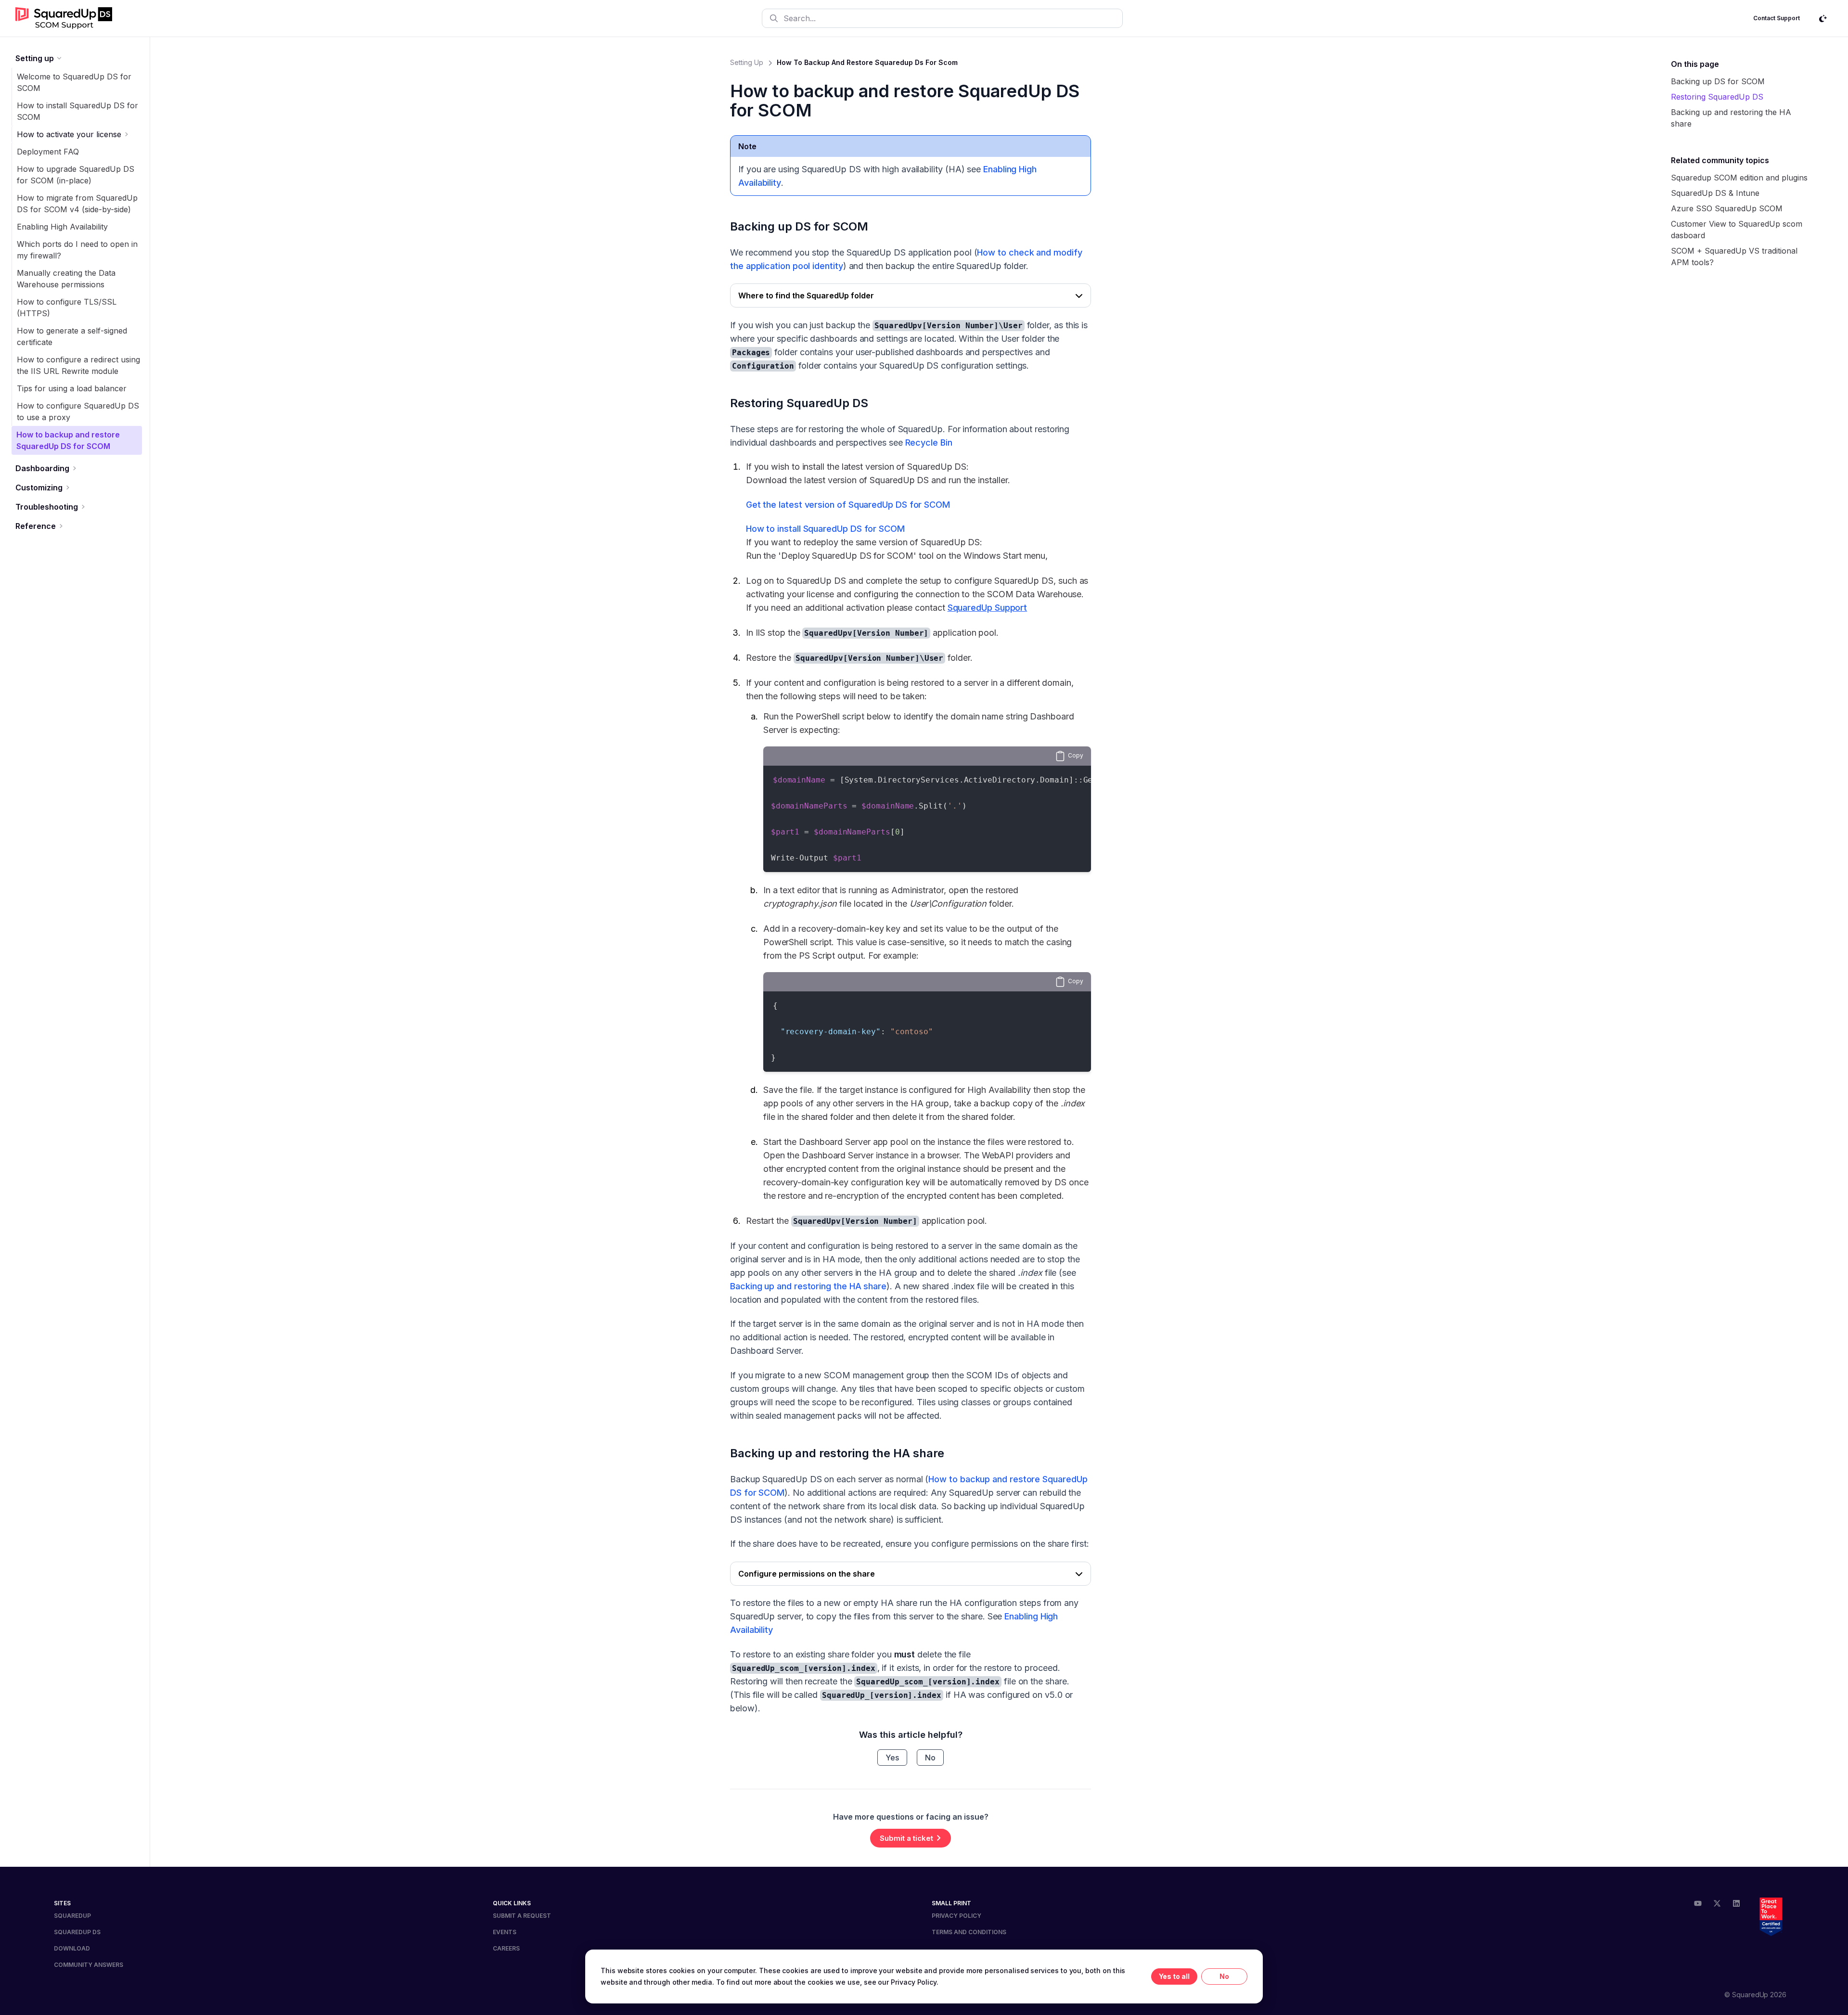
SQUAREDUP (72, 1916)
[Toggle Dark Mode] (1823, 18)
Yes (892, 1758)
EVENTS (505, 1932)
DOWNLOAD (72, 1948)
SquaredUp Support (988, 608)
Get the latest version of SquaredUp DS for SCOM (848, 505)
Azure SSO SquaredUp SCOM (1727, 208)
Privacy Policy (914, 1982)
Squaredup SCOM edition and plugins (1739, 178)
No (930, 1758)
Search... (800, 18)
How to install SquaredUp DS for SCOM (825, 529)
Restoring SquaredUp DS (799, 403)
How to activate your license (69, 134)
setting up (747, 62)
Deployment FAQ (48, 152)
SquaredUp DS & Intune (1715, 193)
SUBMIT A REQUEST (522, 1916)
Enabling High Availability (62, 227)
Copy (1076, 755)
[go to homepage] (64, 18)
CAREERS (506, 1948)
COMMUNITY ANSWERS (89, 1965)
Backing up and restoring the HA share (808, 1286)
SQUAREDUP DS (77, 1932)
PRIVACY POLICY (956, 1916)
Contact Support (1777, 18)
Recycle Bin (929, 443)
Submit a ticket (906, 1838)
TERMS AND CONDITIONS (969, 1932)
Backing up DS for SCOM (799, 226)
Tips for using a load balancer (72, 388)
